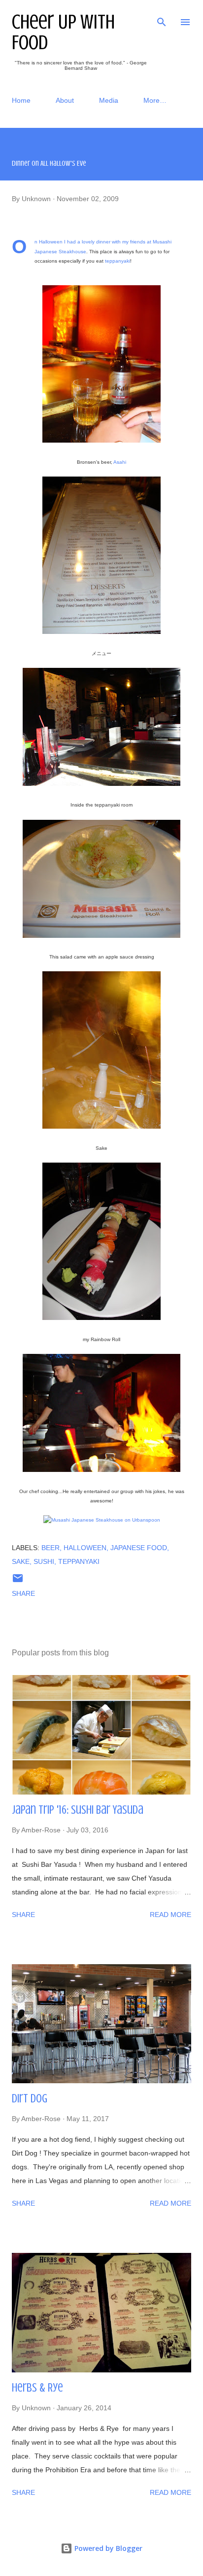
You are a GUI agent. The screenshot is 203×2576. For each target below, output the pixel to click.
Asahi (120, 462)
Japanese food (139, 1548)
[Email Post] (18, 1582)
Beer (51, 1548)
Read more (170, 1915)
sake (21, 1561)
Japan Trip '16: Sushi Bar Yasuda (78, 1810)
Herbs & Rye (37, 2388)
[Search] (162, 18)
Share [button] (23, 1593)
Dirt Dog (30, 2099)
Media (109, 100)
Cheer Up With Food (63, 32)
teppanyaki (118, 261)
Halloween (85, 1548)
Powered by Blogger (107, 2548)
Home (21, 100)
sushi (44, 1561)
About (65, 100)
